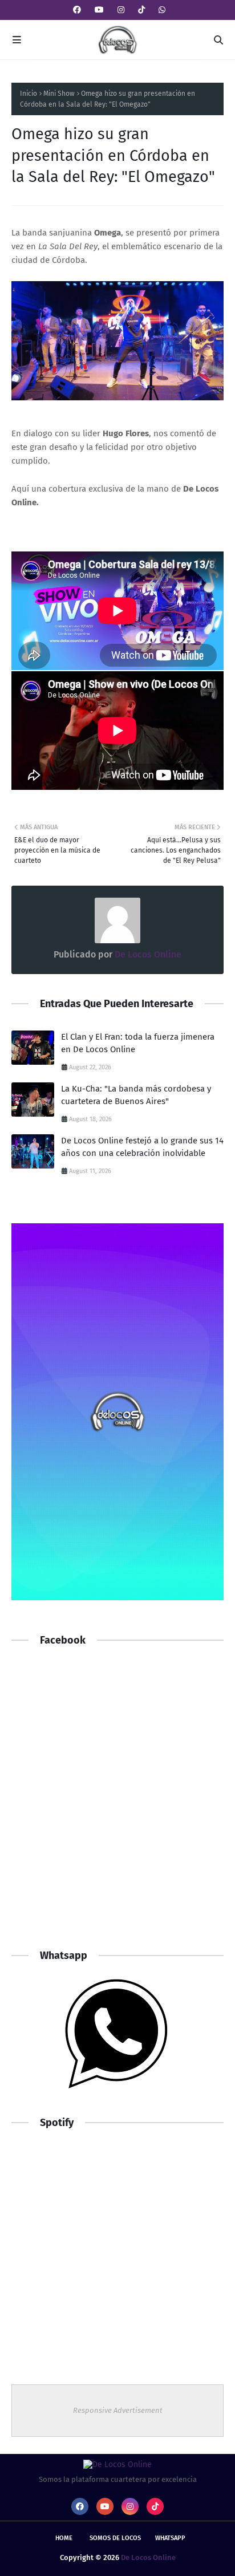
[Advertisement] (117, 1808)
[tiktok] (141, 10)
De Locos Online (147, 954)
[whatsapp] (161, 10)
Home (64, 2538)
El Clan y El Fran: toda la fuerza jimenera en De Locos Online (138, 1043)
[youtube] (99, 10)
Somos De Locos (115, 2538)
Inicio (29, 94)
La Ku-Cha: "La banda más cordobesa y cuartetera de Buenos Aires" (136, 1095)
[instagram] (121, 10)
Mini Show (59, 94)
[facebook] (77, 10)
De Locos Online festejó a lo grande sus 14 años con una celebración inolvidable (142, 1147)
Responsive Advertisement (118, 2410)
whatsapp (170, 2538)
